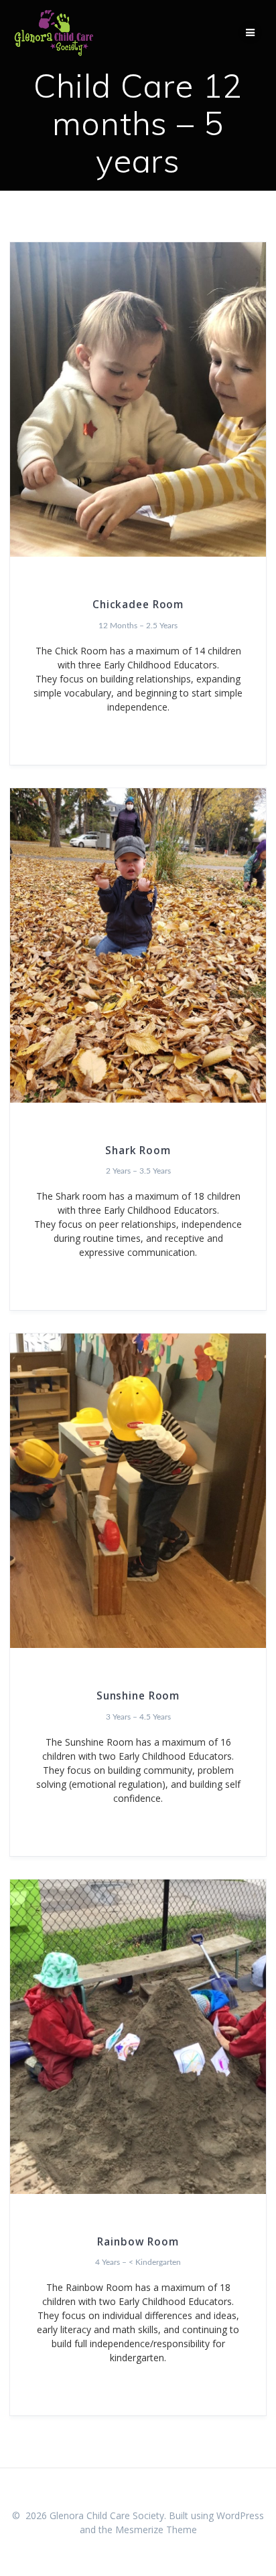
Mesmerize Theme (156, 2529)
